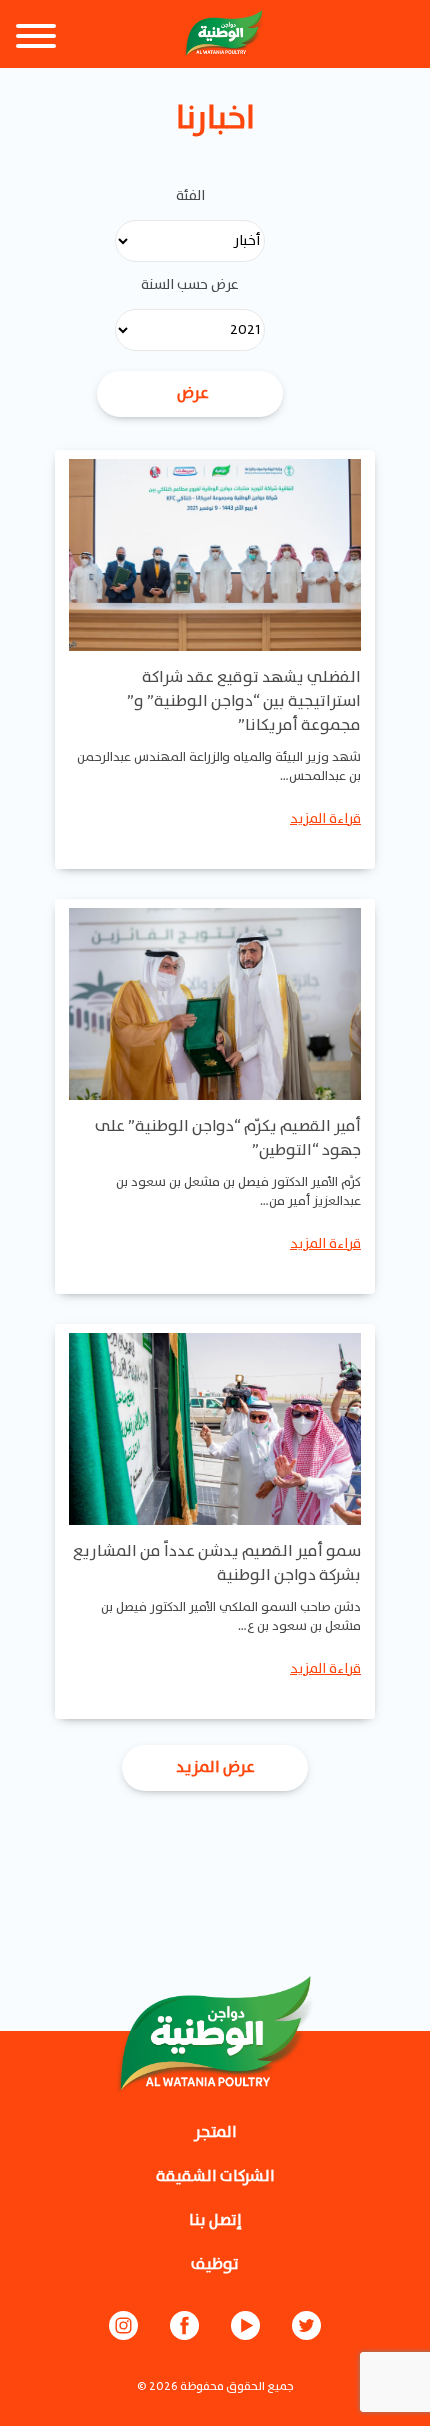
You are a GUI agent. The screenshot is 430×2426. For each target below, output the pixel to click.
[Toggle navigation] (36, 38)
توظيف (215, 2264)
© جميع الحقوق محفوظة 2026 (215, 2386)
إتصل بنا (215, 2220)
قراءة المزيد (325, 819)
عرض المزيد (215, 1767)
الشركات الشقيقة (215, 2176)
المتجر (215, 2132)
